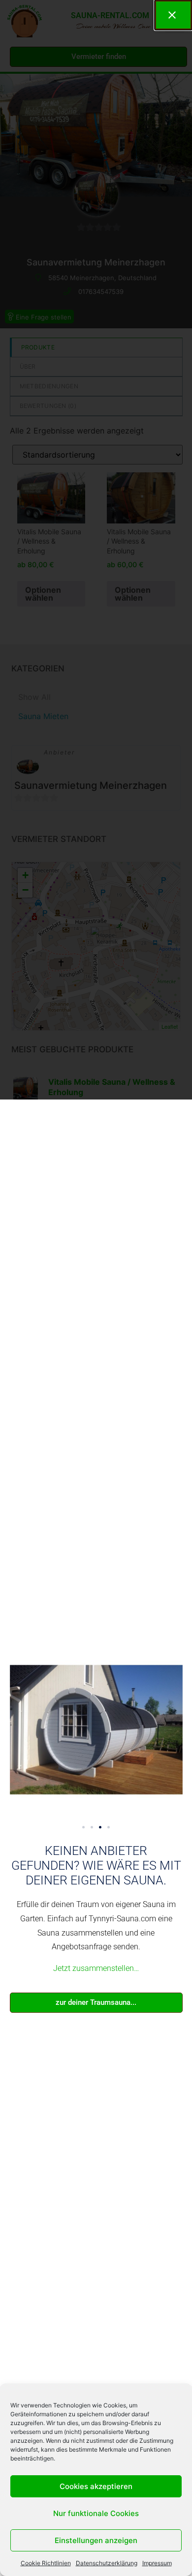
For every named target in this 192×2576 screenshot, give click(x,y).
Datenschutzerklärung (107, 2563)
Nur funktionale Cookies (96, 2513)
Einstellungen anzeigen (96, 2540)
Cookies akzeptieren (96, 2486)
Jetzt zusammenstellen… (96, 1968)
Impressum (157, 2563)
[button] (83, 1827)
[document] (96, 1288)
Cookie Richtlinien (46, 2563)
